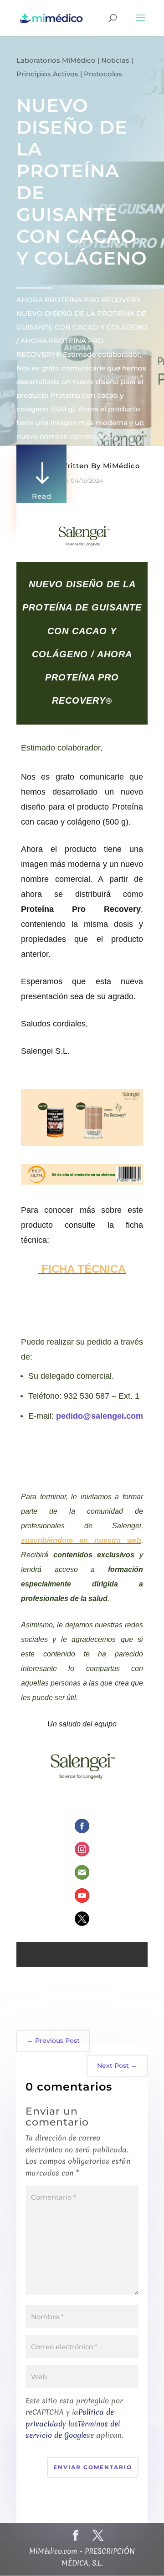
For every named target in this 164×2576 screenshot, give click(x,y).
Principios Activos (47, 74)
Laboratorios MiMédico (56, 60)
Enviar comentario (93, 2467)
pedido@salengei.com (100, 1416)
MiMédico (122, 466)
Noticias (115, 60)
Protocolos (103, 74)
